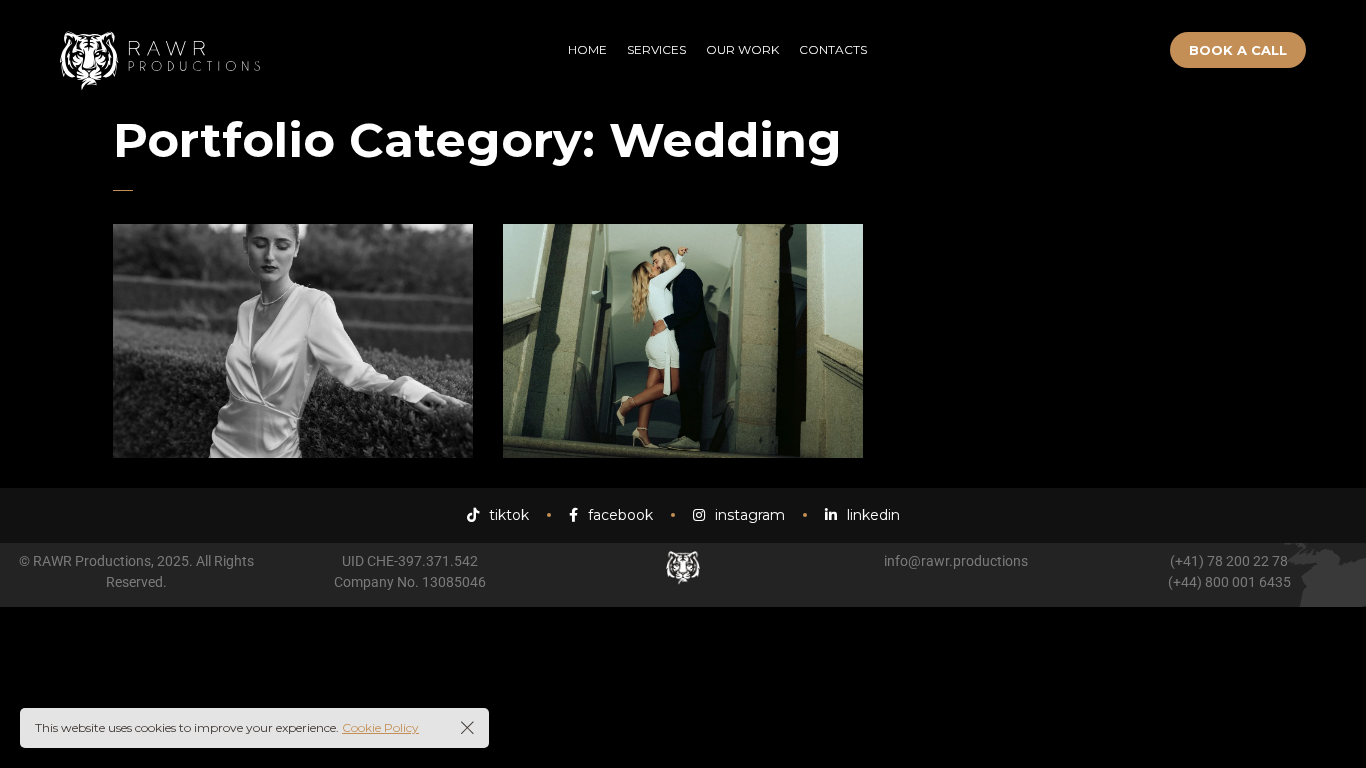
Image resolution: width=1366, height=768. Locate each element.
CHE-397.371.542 (422, 561)
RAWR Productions (92, 561)
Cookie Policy (380, 727)
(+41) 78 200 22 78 (1229, 561)
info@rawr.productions (956, 561)
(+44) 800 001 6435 (1229, 582)
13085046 (454, 582)
